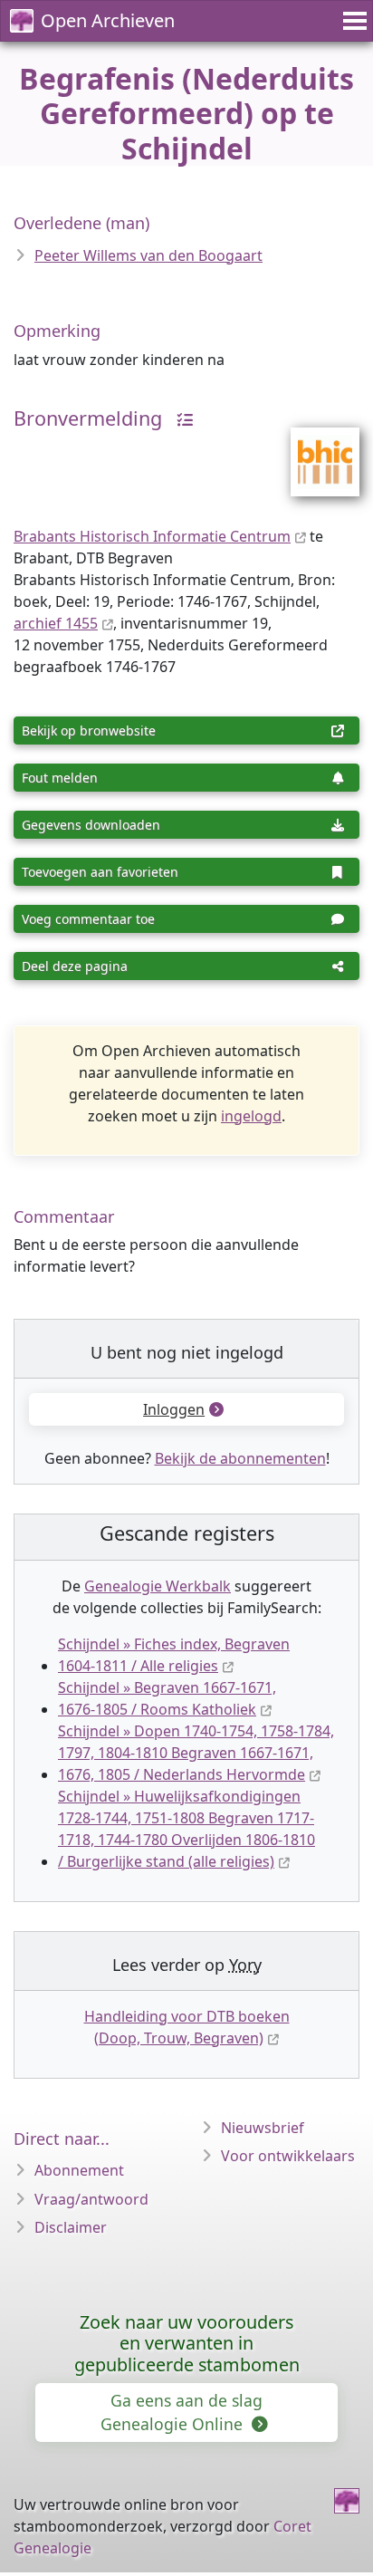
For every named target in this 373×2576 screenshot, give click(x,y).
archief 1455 (56, 623)
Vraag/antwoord (91, 2199)
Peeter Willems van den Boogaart (148, 255)
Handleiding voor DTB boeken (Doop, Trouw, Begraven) (187, 2027)
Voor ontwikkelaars (288, 2156)
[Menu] (352, 21)
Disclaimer (71, 2227)
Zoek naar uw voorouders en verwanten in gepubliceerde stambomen (187, 2344)
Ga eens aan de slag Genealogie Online (182, 2412)
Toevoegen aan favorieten (100, 872)
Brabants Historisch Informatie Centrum (152, 536)
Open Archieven (108, 20)
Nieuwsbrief (263, 2128)
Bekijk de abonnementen (240, 1458)
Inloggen (174, 1409)
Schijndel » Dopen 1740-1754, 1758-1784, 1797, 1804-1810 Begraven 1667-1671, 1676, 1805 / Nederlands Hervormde (196, 1753)
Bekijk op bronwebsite (89, 731)
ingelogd (251, 1116)
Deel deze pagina (75, 966)
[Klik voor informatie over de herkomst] (180, 418)
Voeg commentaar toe (88, 919)
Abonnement (79, 2170)
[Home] (347, 2501)
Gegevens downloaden (91, 825)
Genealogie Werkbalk (158, 1586)
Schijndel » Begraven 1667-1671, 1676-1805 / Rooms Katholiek (167, 1698)
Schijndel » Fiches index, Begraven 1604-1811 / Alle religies (174, 1655)
